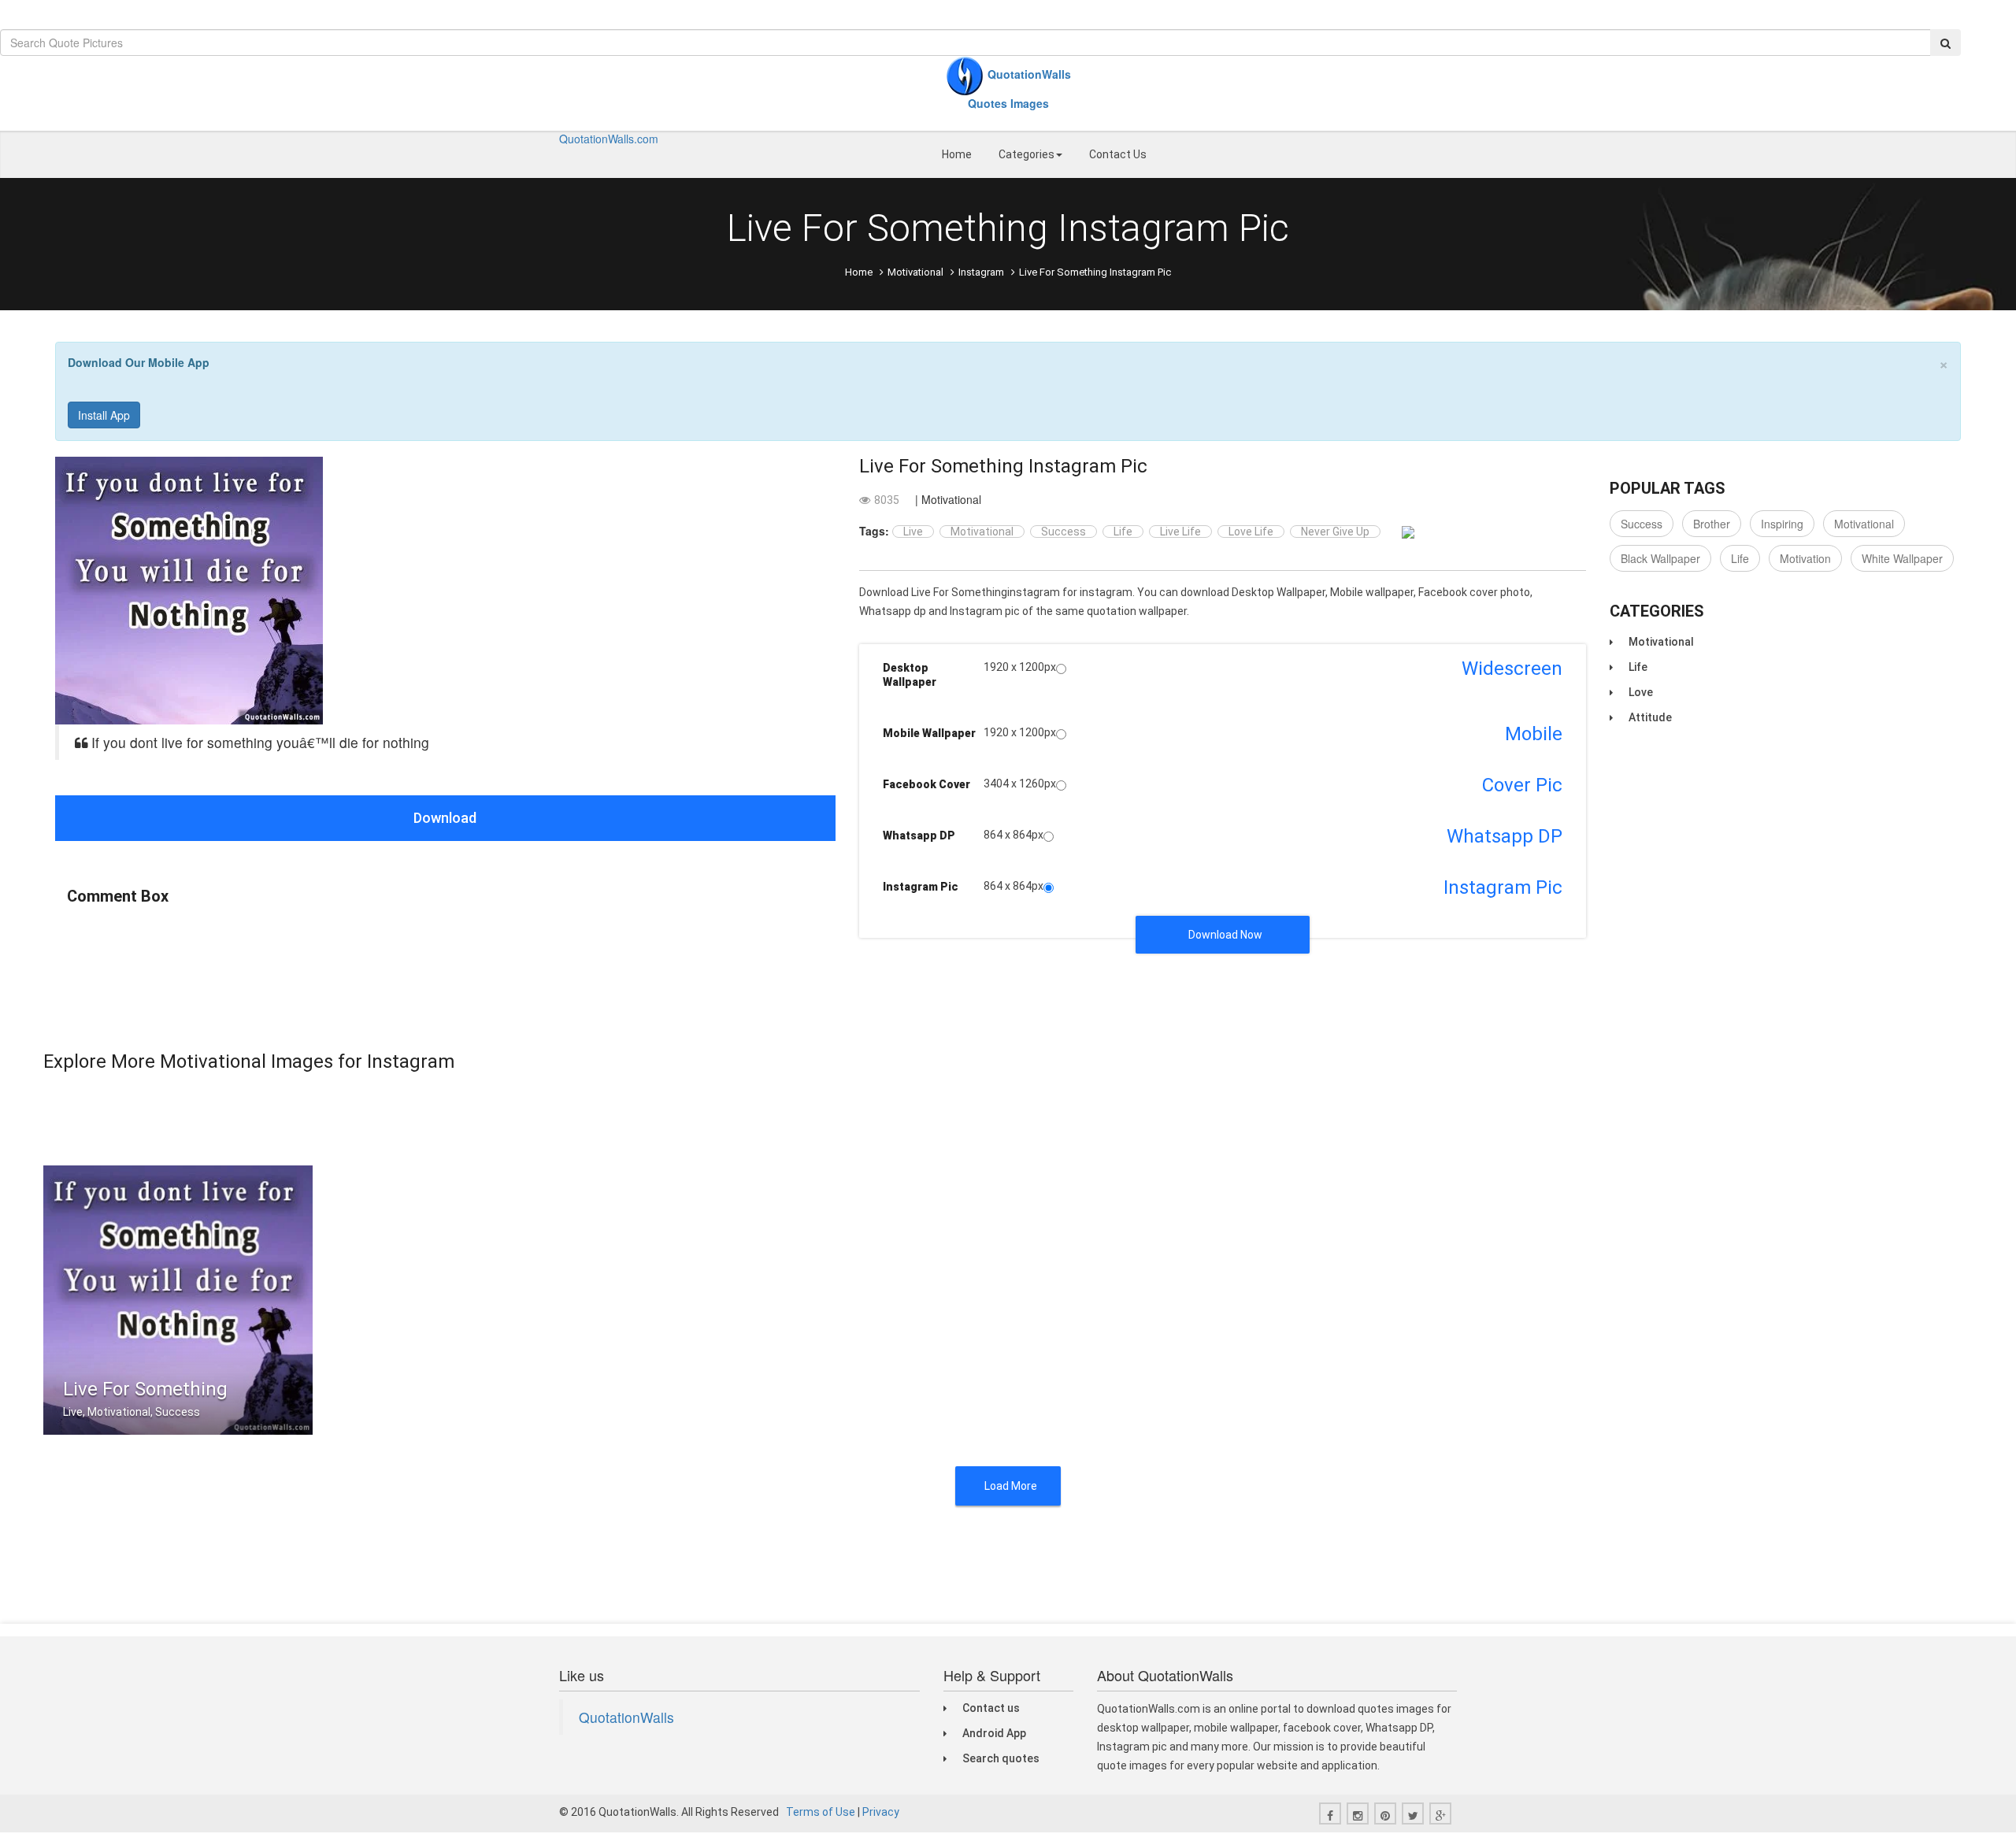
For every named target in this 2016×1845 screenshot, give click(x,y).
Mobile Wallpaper (929, 733)
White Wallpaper (1902, 558)
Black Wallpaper (1660, 558)
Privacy (881, 1812)
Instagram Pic (921, 887)
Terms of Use (821, 1812)
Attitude (1650, 717)
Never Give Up (1335, 532)
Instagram (981, 272)
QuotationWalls (626, 1717)
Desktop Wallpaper (910, 675)
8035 (887, 500)
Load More (1011, 1486)
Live (913, 532)
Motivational (915, 272)
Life (1123, 532)
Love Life (1251, 532)
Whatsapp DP (919, 835)
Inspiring (1782, 524)
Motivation (1805, 558)
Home (957, 154)
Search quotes (1001, 1758)
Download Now (1225, 935)
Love (1641, 692)
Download (445, 818)
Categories (1027, 154)
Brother (1712, 524)
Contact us (991, 1708)
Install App (104, 415)
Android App (994, 1733)
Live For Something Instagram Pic (1003, 466)
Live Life (1180, 532)
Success (1064, 532)
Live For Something (145, 1389)
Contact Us (1118, 154)
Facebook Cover (926, 784)
